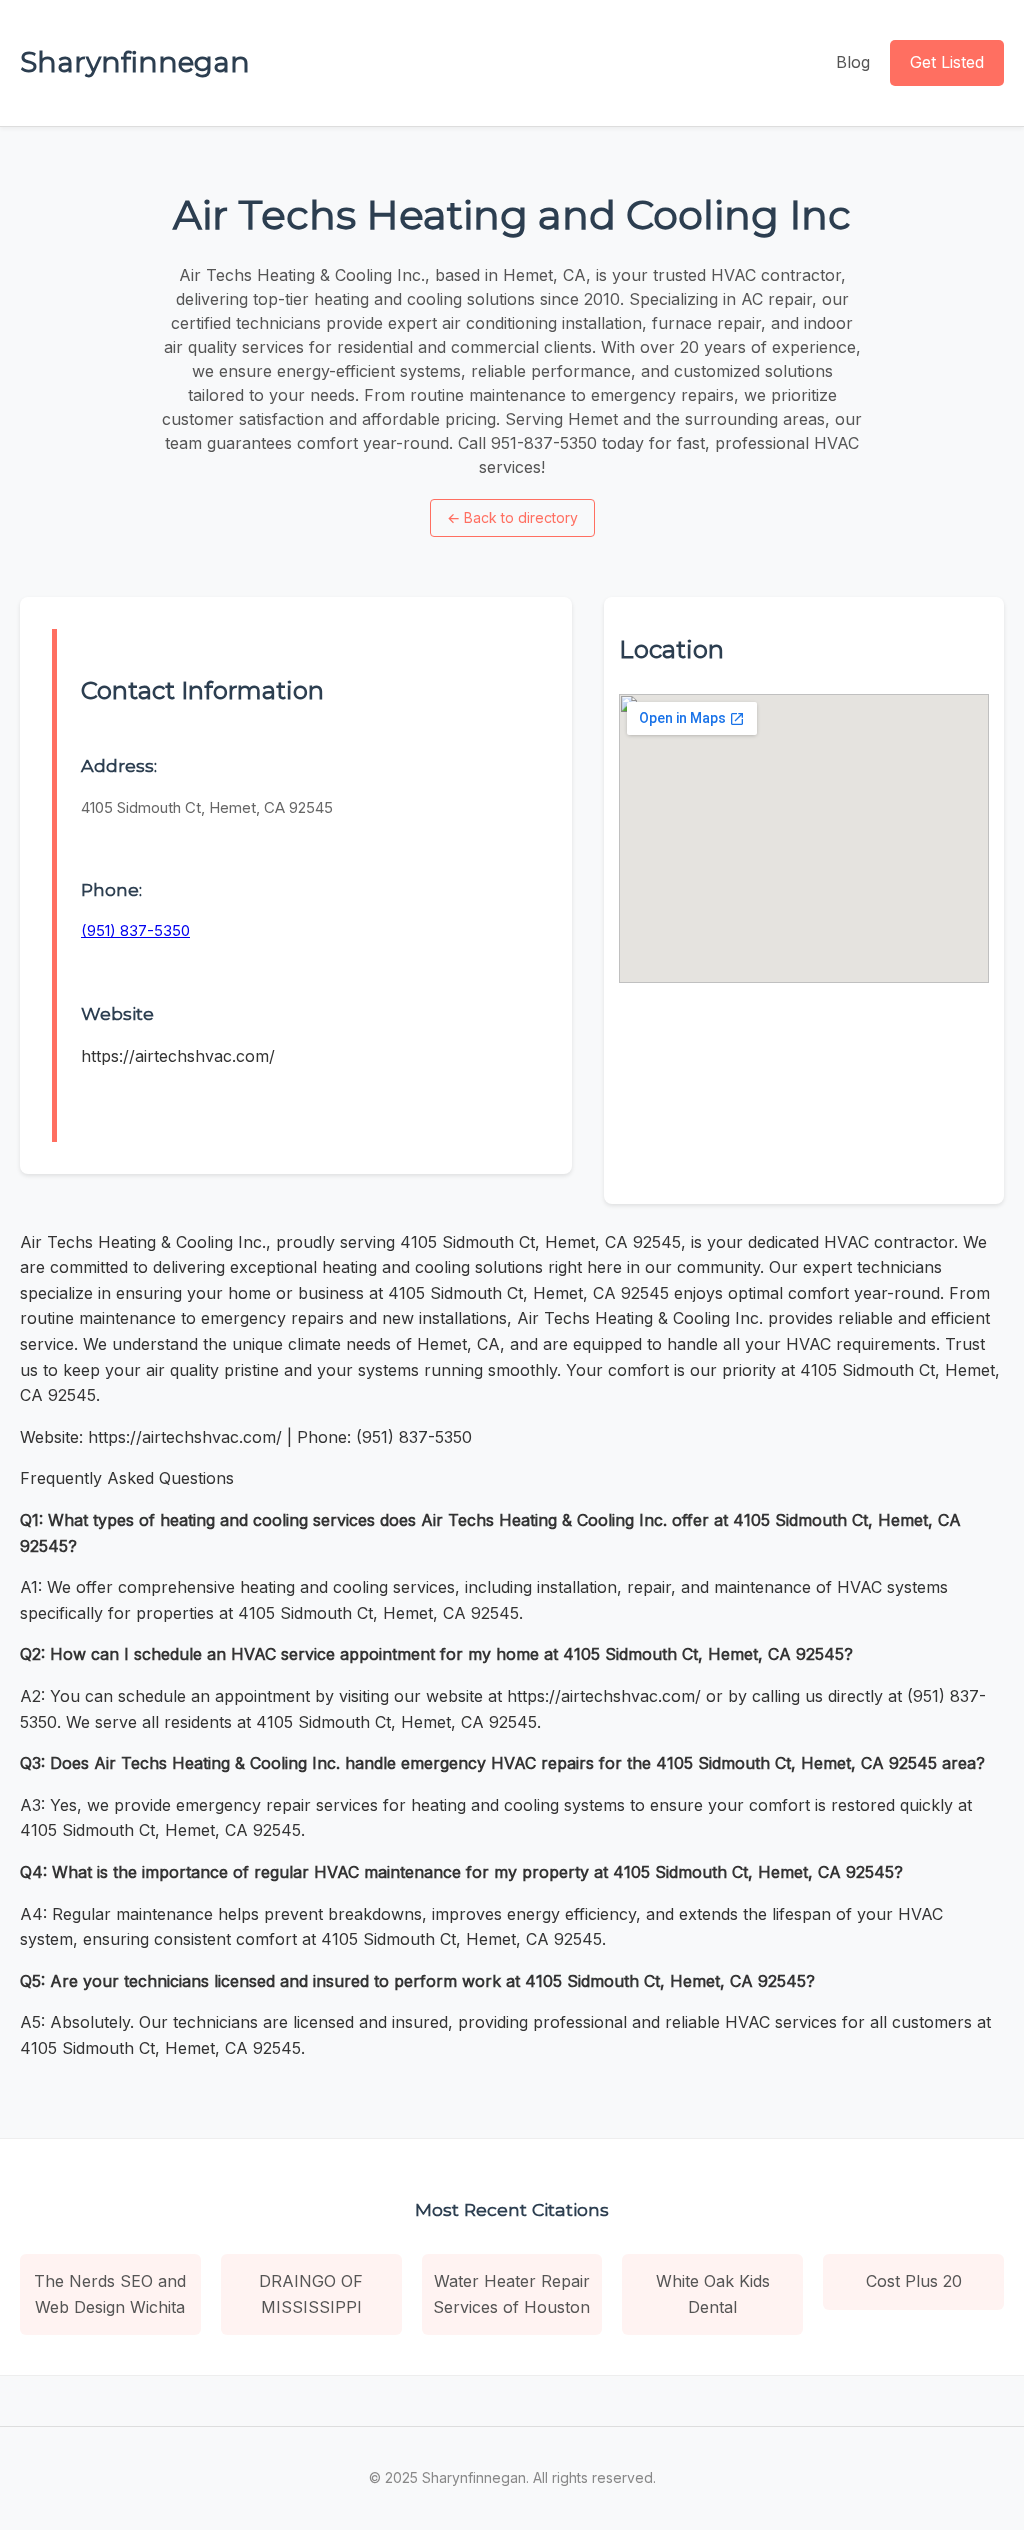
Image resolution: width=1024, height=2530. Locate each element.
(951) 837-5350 (135, 930)
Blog (853, 62)
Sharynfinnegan (135, 62)
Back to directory (512, 517)
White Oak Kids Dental (713, 2294)
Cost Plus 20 (914, 2281)
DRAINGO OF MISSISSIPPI (311, 2294)
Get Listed (947, 62)
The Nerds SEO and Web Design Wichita (110, 2294)
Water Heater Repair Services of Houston (511, 2294)
